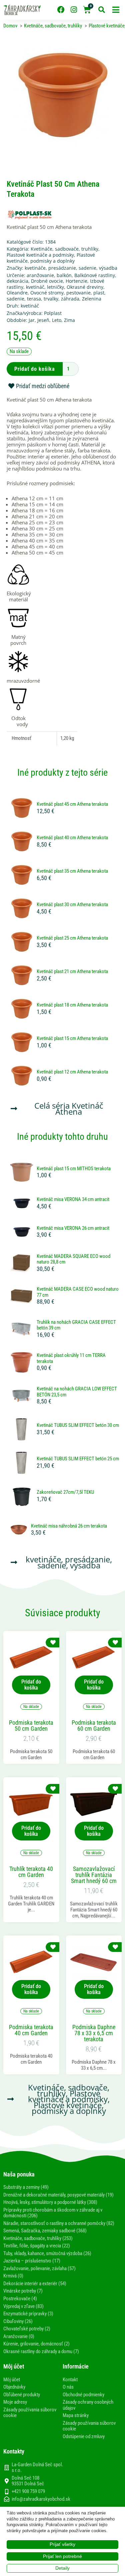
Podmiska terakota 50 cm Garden (31, 1726)
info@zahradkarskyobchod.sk (41, 2499)
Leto (57, 320)
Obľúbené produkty (22, 2395)
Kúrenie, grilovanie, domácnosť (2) (36, 2344)
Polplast (53, 313)
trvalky (51, 299)
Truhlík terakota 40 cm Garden (31, 1872)
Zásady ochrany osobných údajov (88, 2405)
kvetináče (35, 268)
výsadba (108, 268)
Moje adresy (15, 2402)
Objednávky (14, 2387)
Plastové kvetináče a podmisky (40, 255)
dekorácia (17, 281)
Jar (32, 320)
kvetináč (35, 287)
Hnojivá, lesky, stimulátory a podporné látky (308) (50, 2202)
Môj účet (12, 2380)
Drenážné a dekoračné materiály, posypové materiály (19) (58, 2195)
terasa (34, 299)
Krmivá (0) (13, 2276)
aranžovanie (40, 275)
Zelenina (92, 299)
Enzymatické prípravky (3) (28, 2314)
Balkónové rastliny (95, 275)
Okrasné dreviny (85, 287)
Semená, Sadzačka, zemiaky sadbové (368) (45, 2231)
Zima (69, 320)
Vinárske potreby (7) (23, 2291)
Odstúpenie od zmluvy (84, 2436)
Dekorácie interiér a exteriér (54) (35, 2284)
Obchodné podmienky (83, 2395)
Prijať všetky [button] (62, 2544)
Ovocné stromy (47, 293)
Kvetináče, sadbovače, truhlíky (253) (38, 2238)
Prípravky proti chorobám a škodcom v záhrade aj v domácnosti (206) (53, 2213)
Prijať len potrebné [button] (62, 2556)
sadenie (87, 268)
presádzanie (62, 268)
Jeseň (43, 320)
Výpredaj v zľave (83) (23, 2306)
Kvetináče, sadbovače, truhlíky (64, 249)
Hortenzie (76, 281)
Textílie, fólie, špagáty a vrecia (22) (37, 2246)
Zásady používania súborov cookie (30, 2413)
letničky (55, 287)
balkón (64, 275)
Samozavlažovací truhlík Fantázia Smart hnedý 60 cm (94, 1875)
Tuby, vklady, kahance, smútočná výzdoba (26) (47, 2253)
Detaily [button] (62, 2568)
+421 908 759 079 (28, 2491)
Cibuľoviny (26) (18, 2321)
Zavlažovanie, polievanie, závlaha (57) (39, 2268)
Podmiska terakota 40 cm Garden (31, 2030)
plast (99, 293)
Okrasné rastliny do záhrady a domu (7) (41, 2351)
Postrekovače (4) (20, 2299)
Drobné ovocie (47, 281)
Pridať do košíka (35, 369)
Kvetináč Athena (79, 1108)
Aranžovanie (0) (19, 2336)
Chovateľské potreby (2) (27, 2329)
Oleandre (17, 293)
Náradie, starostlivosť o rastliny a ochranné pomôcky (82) (59, 2223)
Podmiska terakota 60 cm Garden (94, 1726)
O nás (68, 2387)
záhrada (70, 299)
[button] (116, 10)
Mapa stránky (76, 2415)
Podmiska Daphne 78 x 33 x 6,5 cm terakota (94, 2033)
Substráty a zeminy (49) (26, 2187)
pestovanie (78, 293)
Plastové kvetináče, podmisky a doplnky (51, 258)
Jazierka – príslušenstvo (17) (32, 2261)
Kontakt (70, 2380)
